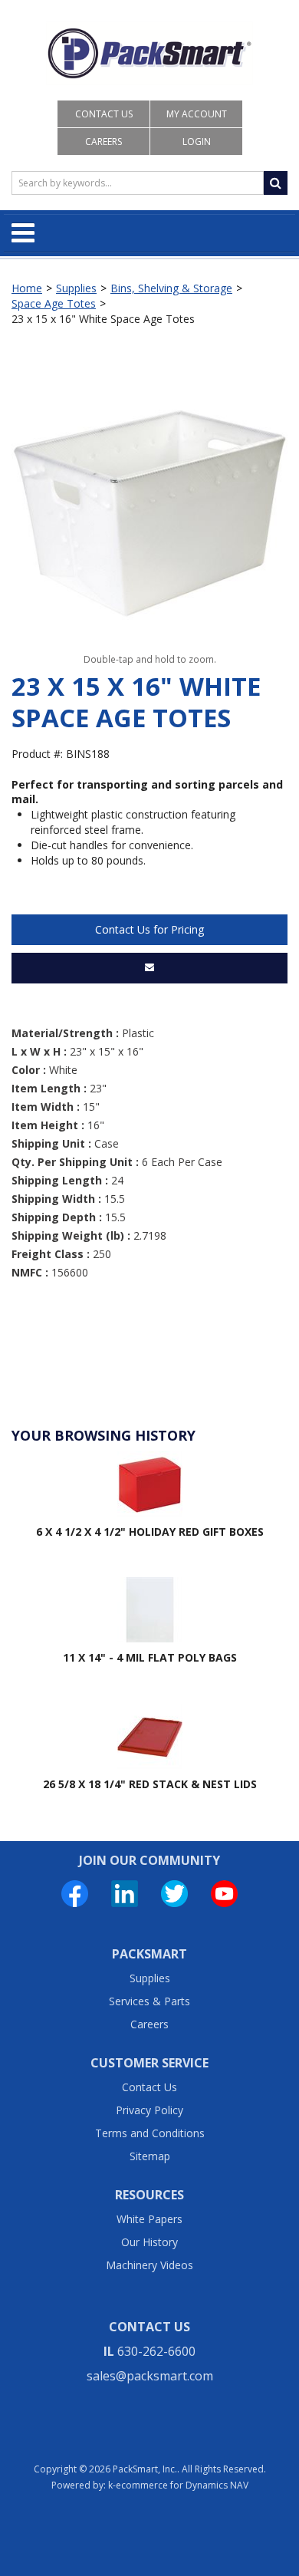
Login (197, 142)
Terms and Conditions (150, 2133)
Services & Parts (149, 2001)
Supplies (76, 288)
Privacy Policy (149, 2110)
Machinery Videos (149, 2265)
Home (27, 288)
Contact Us (104, 114)
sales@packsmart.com (150, 2376)
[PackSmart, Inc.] (149, 53)
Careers (103, 142)
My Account (197, 114)
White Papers (149, 2219)
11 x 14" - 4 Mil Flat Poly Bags (150, 1657)
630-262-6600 (156, 2351)
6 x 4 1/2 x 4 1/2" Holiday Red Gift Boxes (150, 1532)
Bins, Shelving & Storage (171, 288)
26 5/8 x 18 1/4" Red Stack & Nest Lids (150, 1784)
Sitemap (150, 2156)
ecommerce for (182, 2485)
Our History (149, 2242)
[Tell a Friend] (149, 968)
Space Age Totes (54, 303)
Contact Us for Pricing (149, 929)
